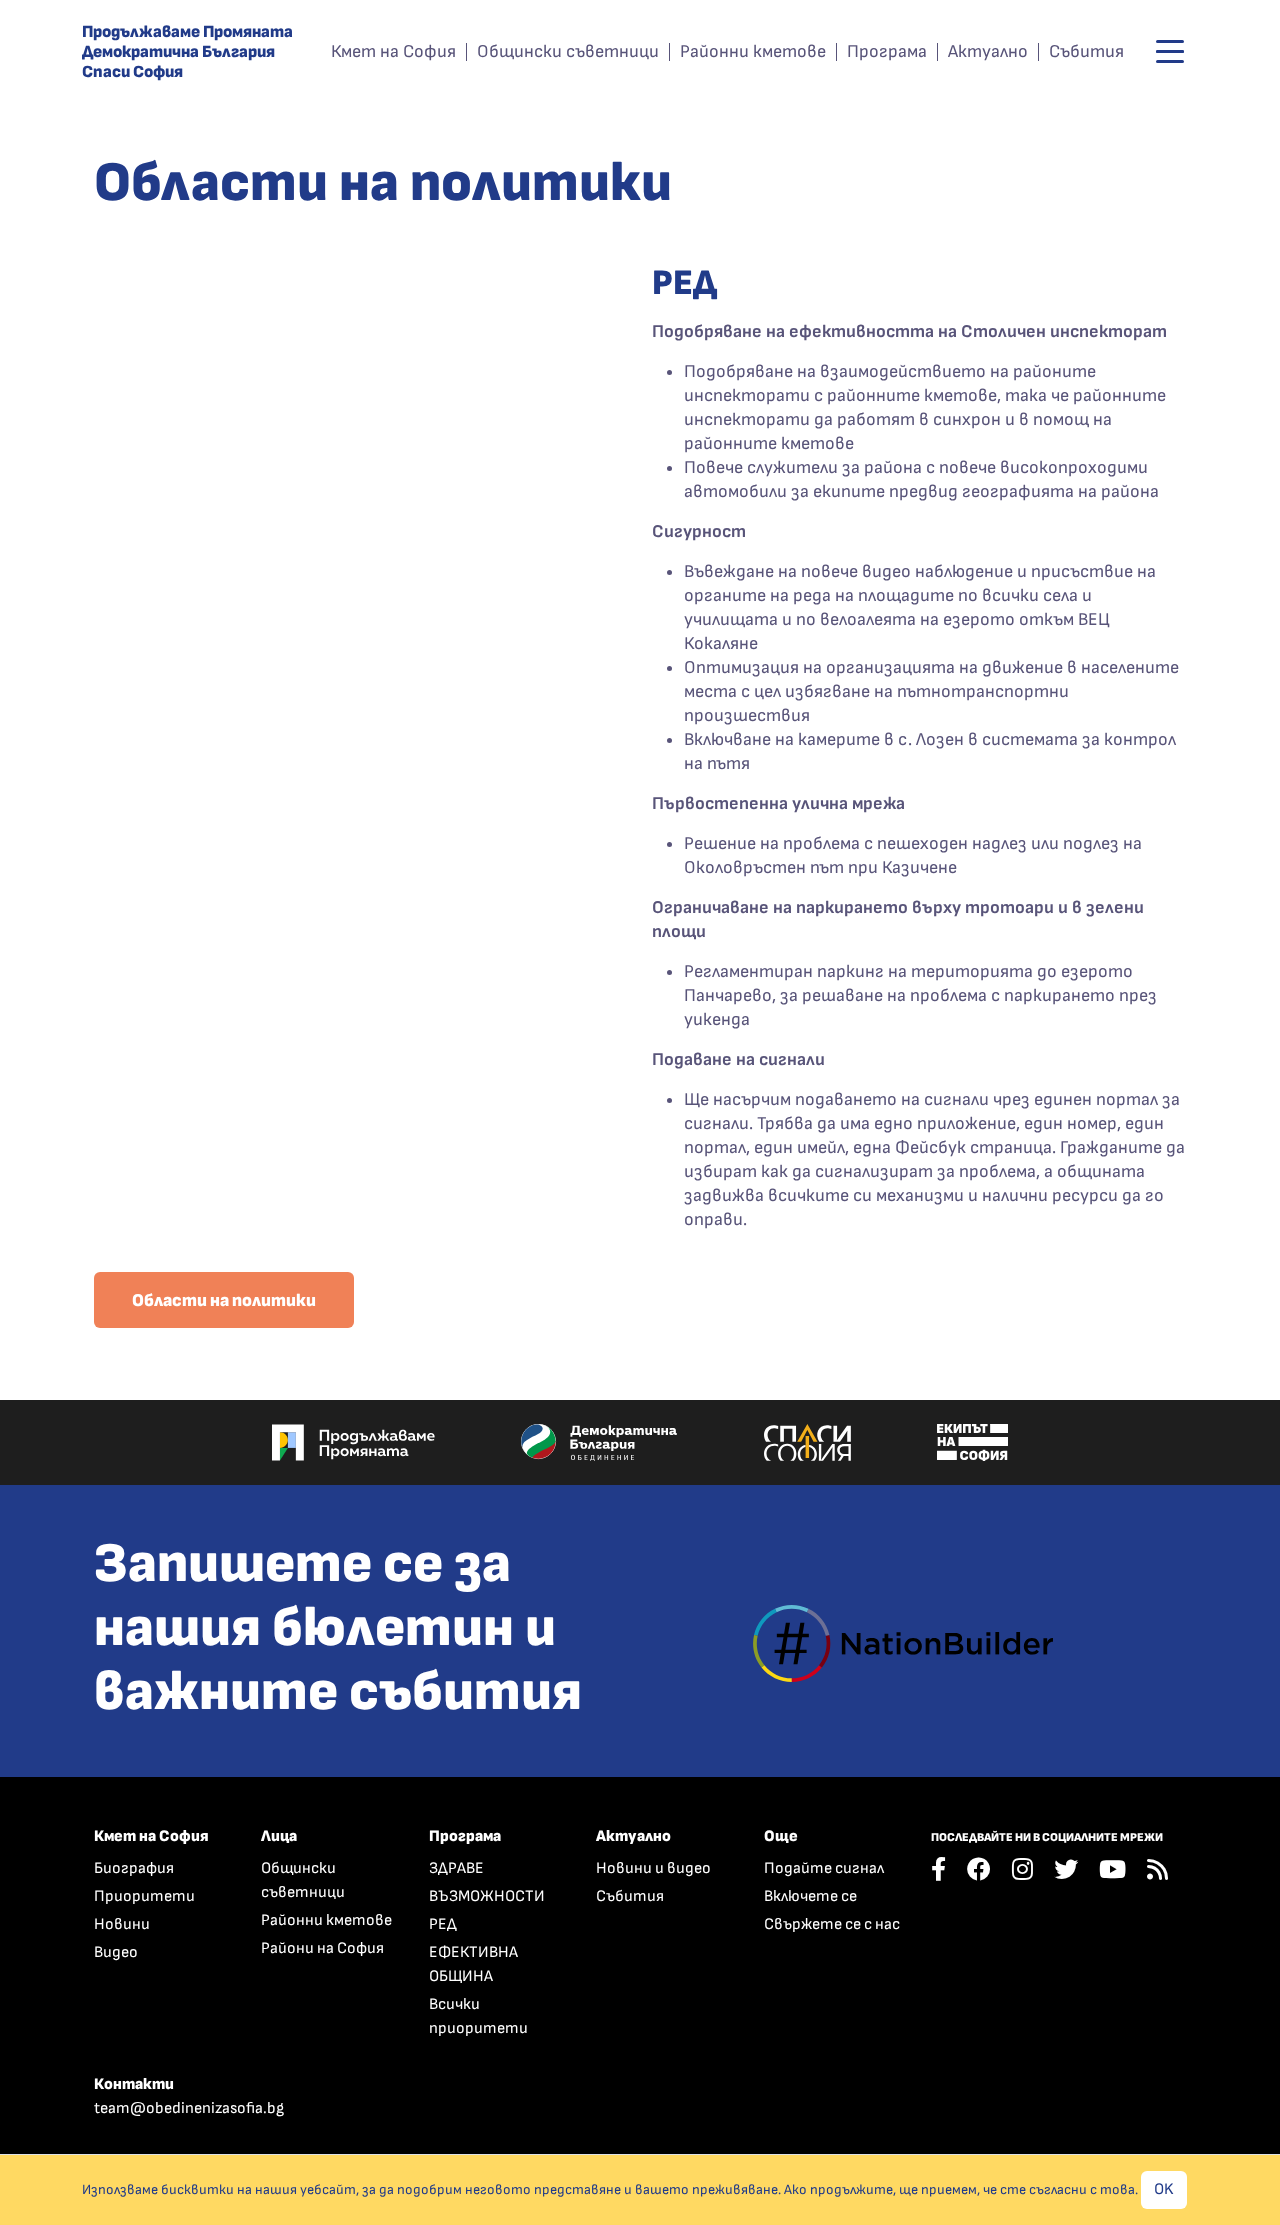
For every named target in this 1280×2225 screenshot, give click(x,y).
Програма (887, 52)
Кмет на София (393, 52)
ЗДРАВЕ (456, 1868)
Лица (279, 1836)
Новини (122, 1924)
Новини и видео (653, 1868)
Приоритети (144, 1896)
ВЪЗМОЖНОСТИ (487, 1896)
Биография (134, 1868)
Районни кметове (753, 52)
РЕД (443, 1924)
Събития (1086, 52)
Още (781, 1836)
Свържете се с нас (832, 1924)
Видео (116, 1952)
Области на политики (224, 1300)
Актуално (988, 52)
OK (1164, 2189)
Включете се (810, 1896)
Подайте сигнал (824, 1868)
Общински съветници (568, 52)
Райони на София (322, 1948)
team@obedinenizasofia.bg (189, 2108)
